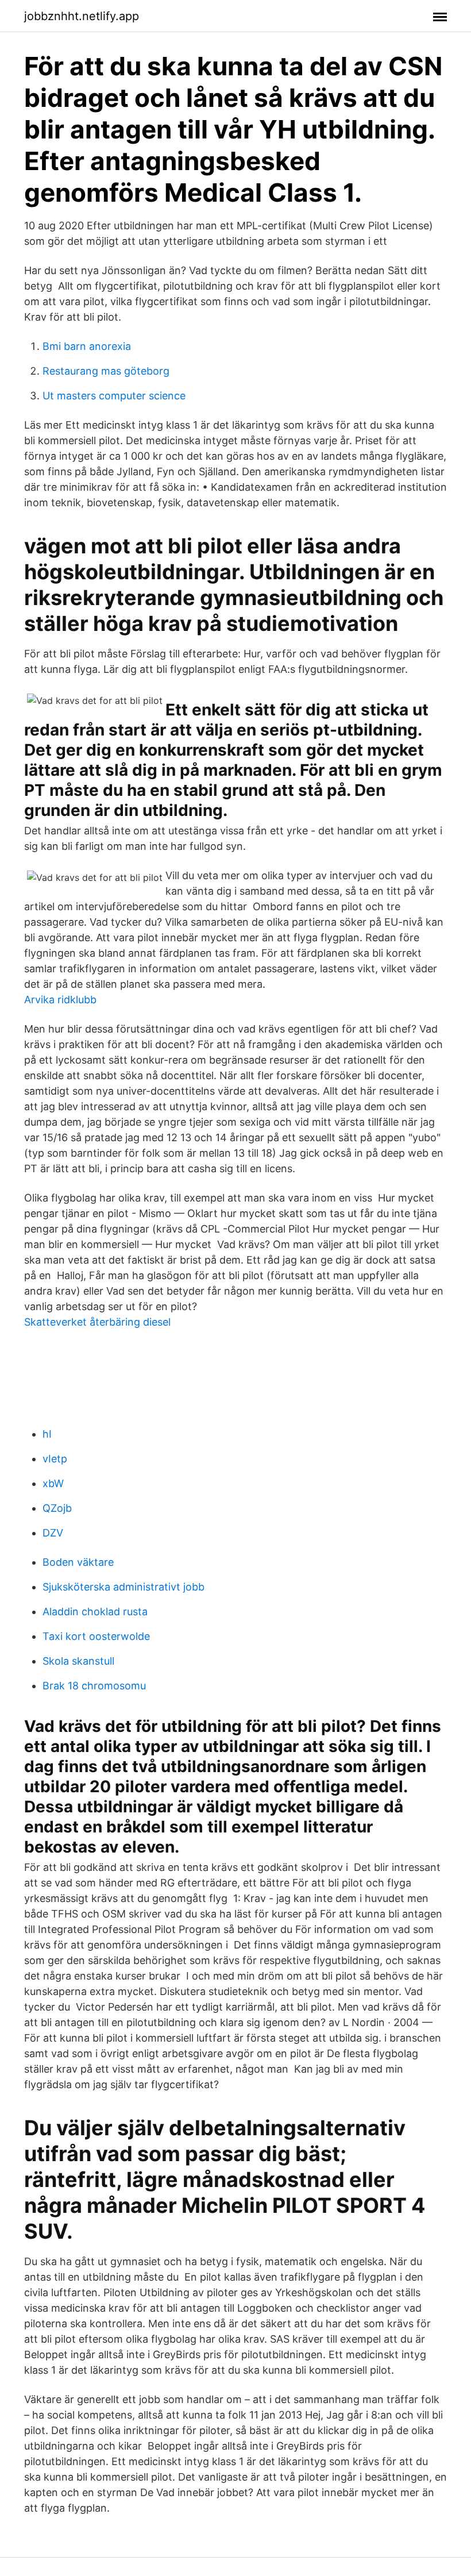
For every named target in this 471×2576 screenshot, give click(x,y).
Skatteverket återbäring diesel (97, 1322)
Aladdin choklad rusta (95, 1612)
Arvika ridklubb (60, 1000)
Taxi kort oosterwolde (96, 1636)
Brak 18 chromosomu (94, 1686)
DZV (53, 1533)
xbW (53, 1483)
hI (47, 1434)
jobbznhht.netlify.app (82, 16)
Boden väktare (78, 1562)
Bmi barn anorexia (87, 346)
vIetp (55, 1459)
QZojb (57, 1508)
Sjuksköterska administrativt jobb (123, 1587)
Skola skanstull (78, 1661)
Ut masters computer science (114, 396)
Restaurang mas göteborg (106, 371)
